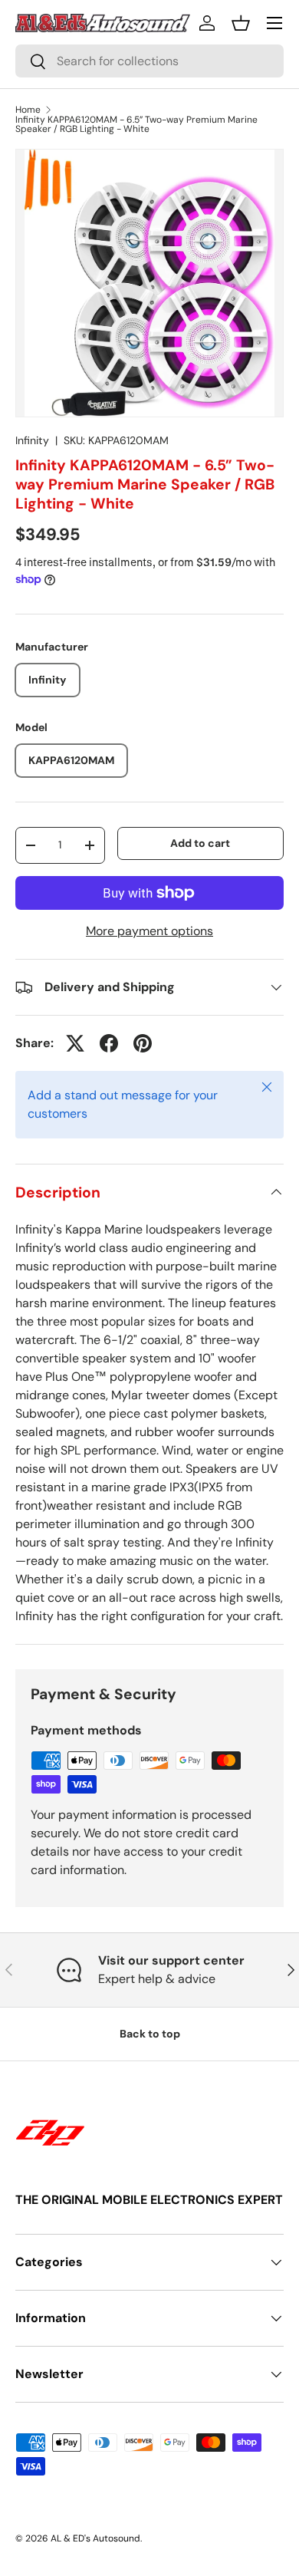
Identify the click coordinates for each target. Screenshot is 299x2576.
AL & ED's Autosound (95, 2538)
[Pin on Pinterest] (143, 1043)
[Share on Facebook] (109, 1043)
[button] (241, 23)
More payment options (149, 931)
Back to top (150, 2034)
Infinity (32, 440)
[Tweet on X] (75, 1043)
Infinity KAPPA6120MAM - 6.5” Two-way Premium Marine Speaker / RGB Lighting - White (136, 124)
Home (28, 110)
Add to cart (200, 843)
